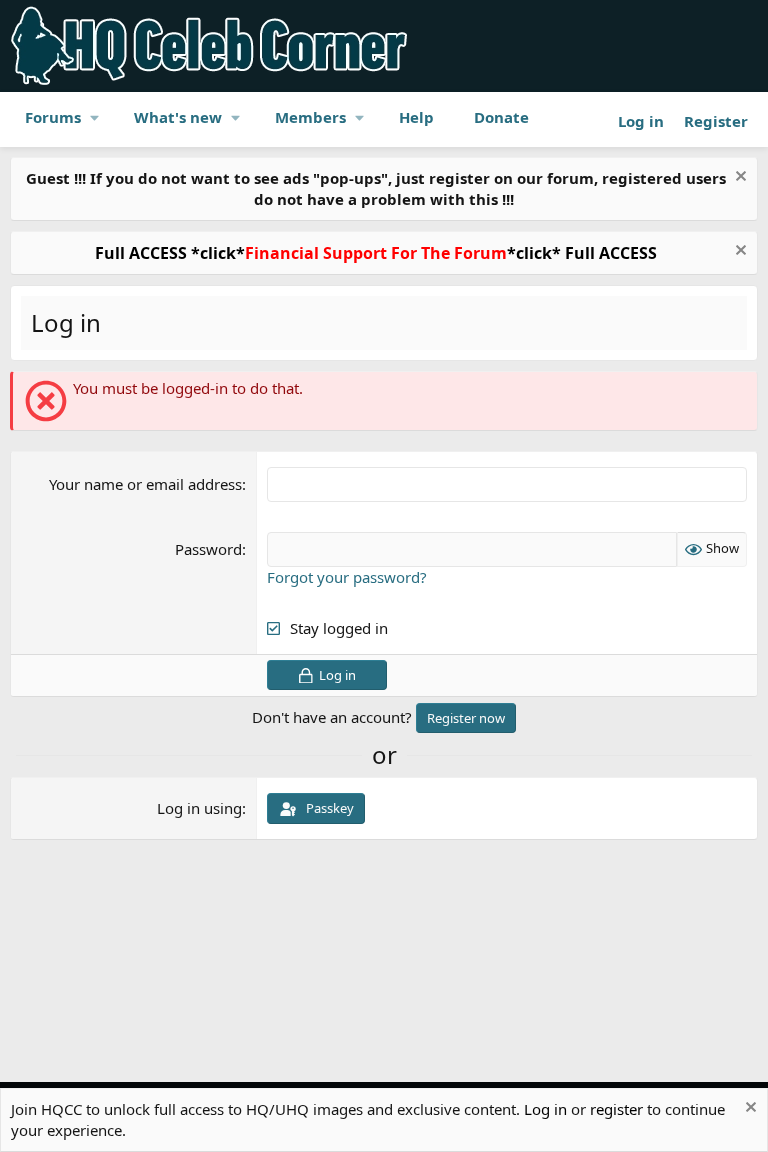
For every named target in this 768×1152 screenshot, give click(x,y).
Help (416, 117)
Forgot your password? (347, 577)
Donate (501, 117)
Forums (53, 117)
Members (310, 117)
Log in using (199, 808)
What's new (178, 117)
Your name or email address (145, 484)
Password (208, 549)
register (616, 1109)
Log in (545, 1109)
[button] (95, 117)
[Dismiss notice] (738, 178)
